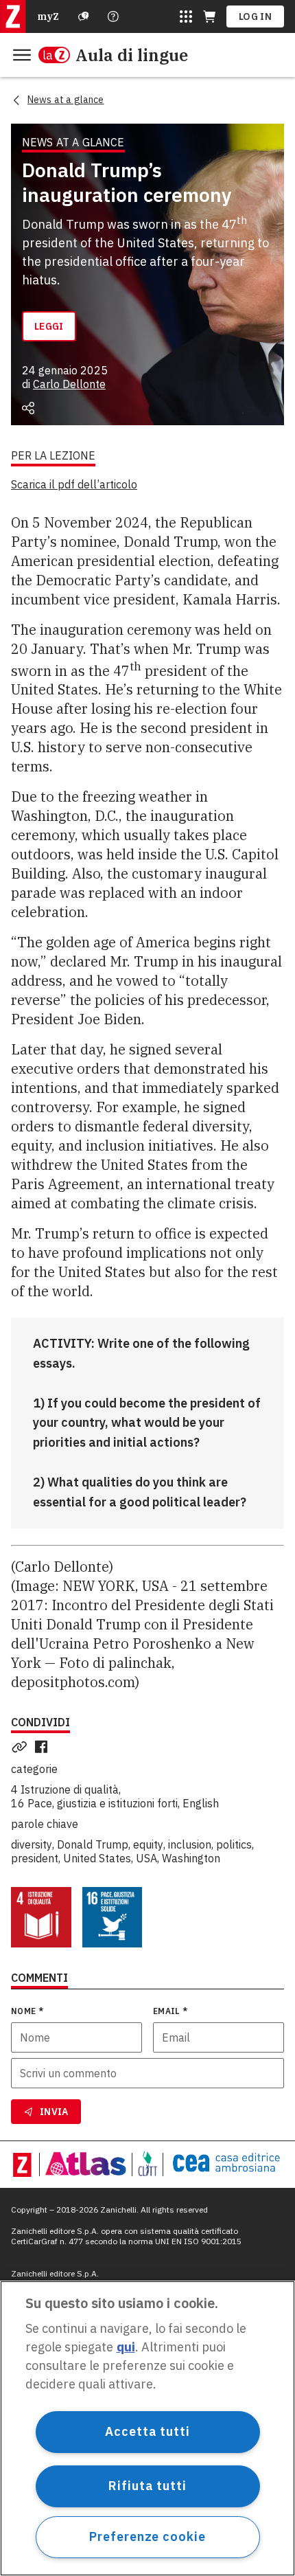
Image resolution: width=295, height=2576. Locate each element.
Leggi (49, 326)
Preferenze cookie (147, 2537)
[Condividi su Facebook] (44, 1747)
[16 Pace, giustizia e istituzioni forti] (113, 1917)
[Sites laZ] (186, 16)
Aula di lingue (132, 55)
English (201, 1803)
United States (97, 1858)
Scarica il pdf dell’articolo (74, 484)
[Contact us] (113, 16)
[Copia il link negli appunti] (22, 1747)
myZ (48, 16)
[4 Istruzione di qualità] (41, 1917)
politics (234, 1844)
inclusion (190, 1844)
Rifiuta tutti (147, 2486)
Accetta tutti (147, 2431)
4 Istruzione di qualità (65, 1789)
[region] (147, 2428)
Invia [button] (54, 2112)
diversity (32, 1844)
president (35, 1858)
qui (126, 2347)
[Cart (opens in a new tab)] (209, 16)
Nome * (27, 2011)
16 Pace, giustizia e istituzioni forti (94, 1803)
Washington (191, 1858)
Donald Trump (93, 1844)
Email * (170, 2011)
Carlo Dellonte (69, 384)
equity (148, 1844)
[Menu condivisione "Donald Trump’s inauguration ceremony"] (28, 408)
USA (146, 1858)
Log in (255, 16)
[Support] (84, 16)
